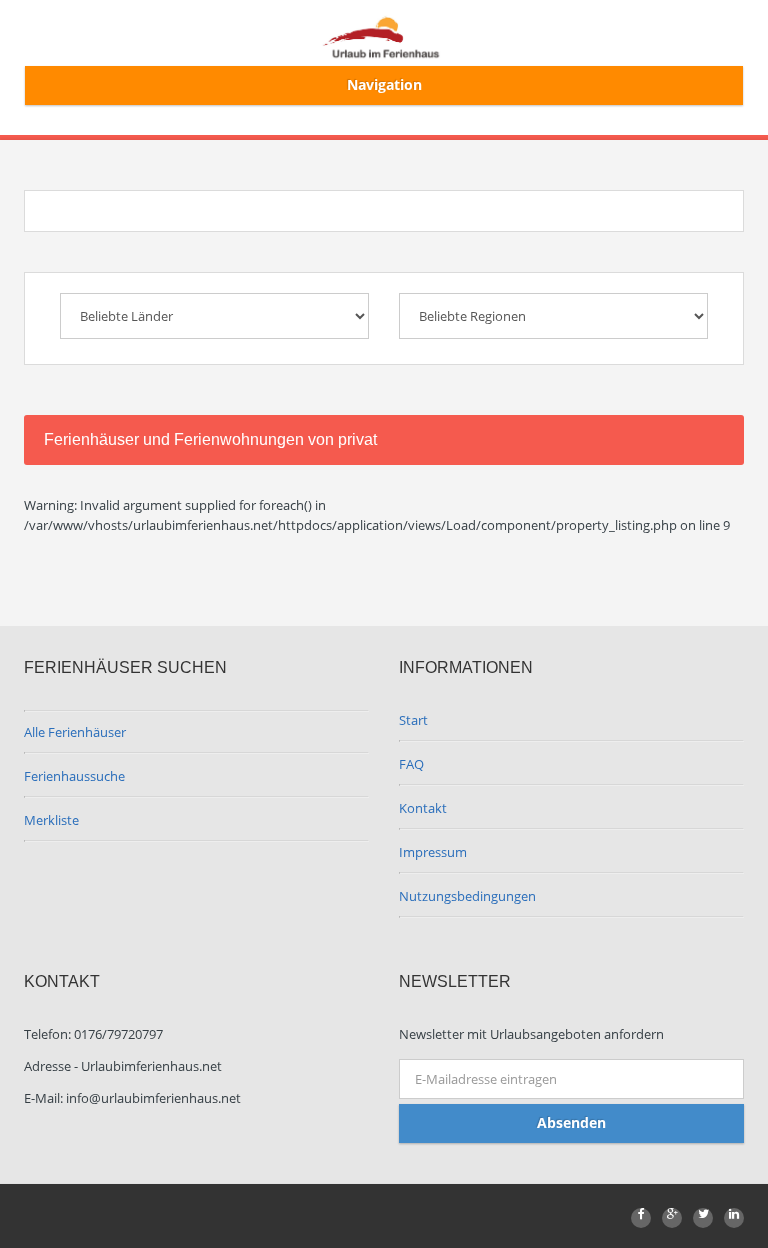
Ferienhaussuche (74, 776)
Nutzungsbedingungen (467, 896)
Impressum (433, 852)
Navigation (384, 84)
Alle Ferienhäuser (75, 732)
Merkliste (51, 820)
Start (413, 720)
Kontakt (423, 808)
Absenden (571, 1122)
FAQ (411, 764)
